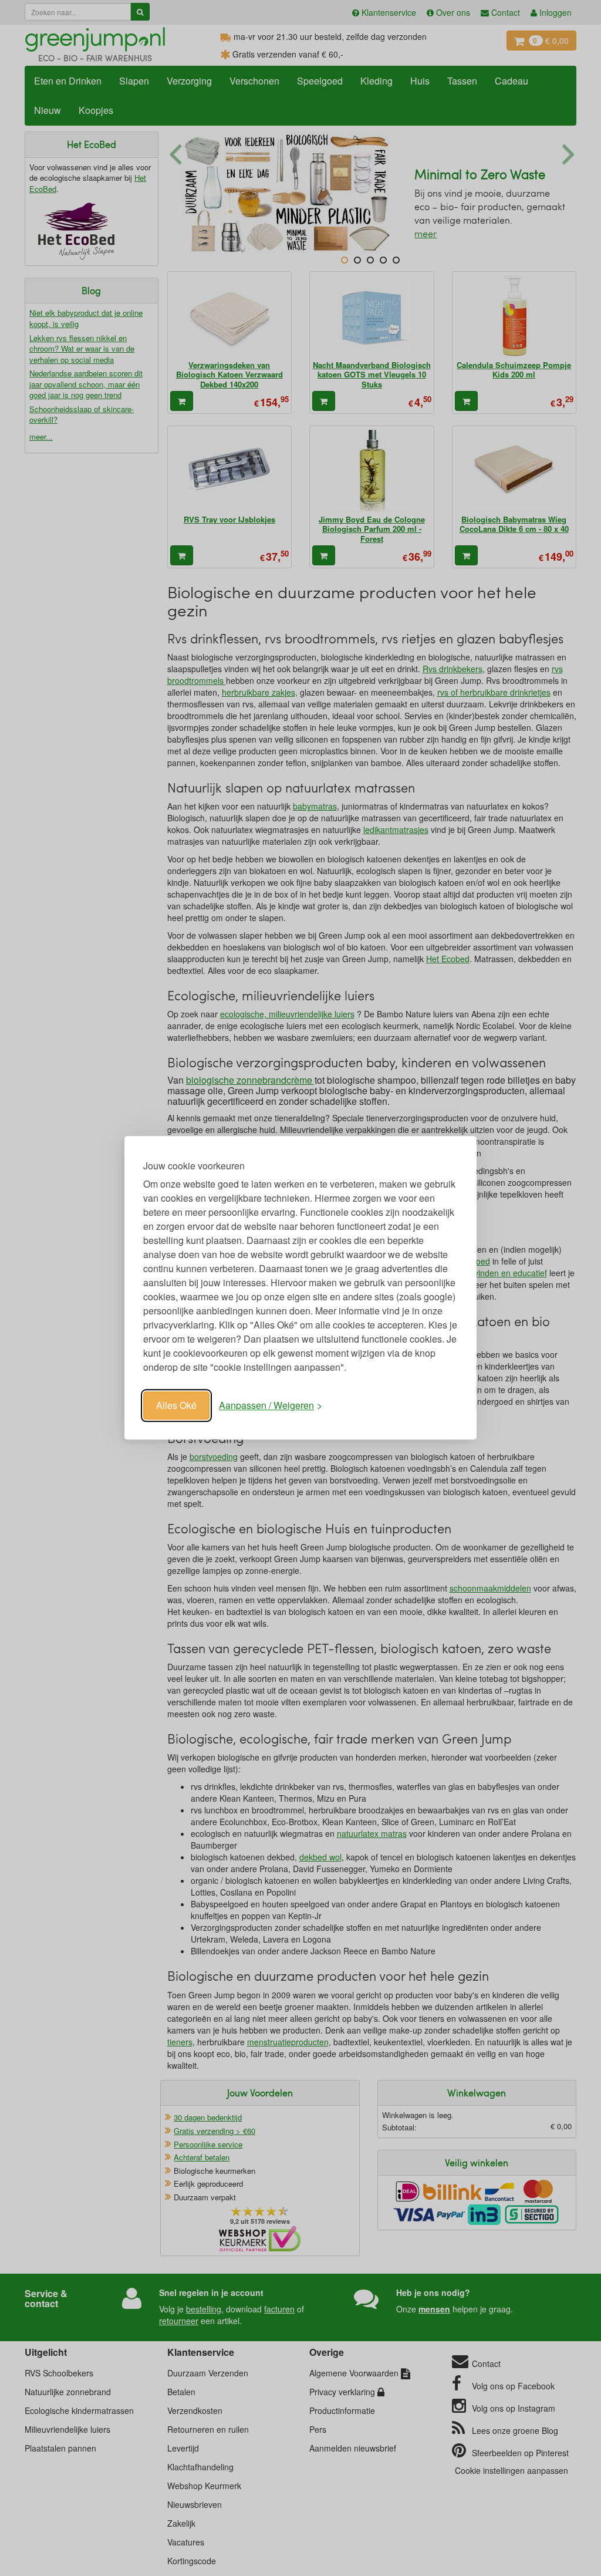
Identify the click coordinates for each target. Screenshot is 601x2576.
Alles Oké (176, 1405)
